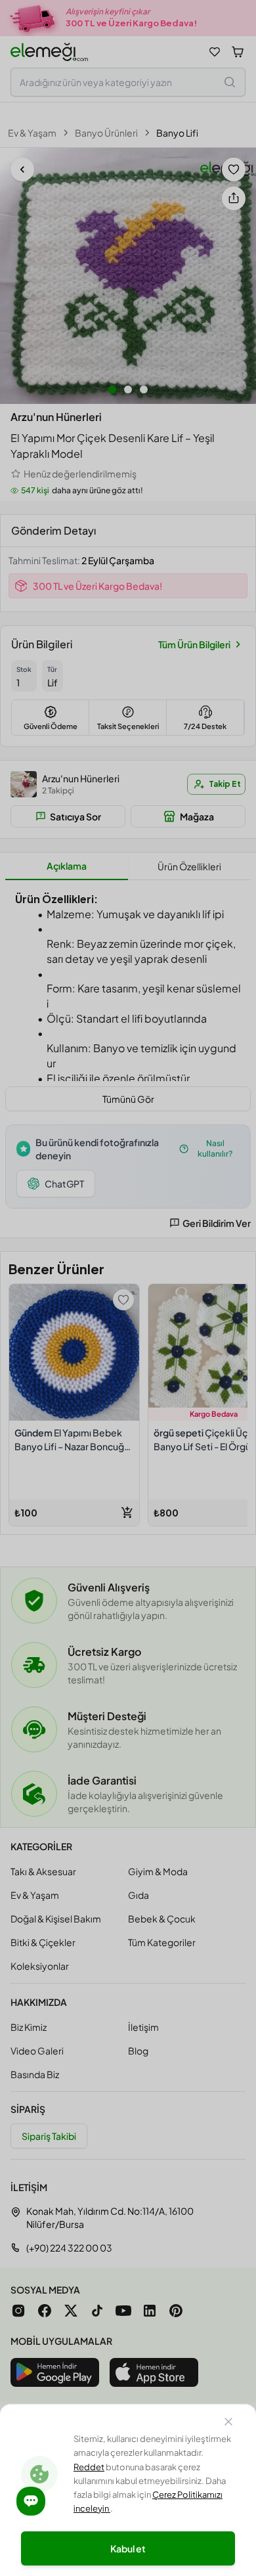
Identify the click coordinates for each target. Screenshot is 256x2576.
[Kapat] (228, 2424)
